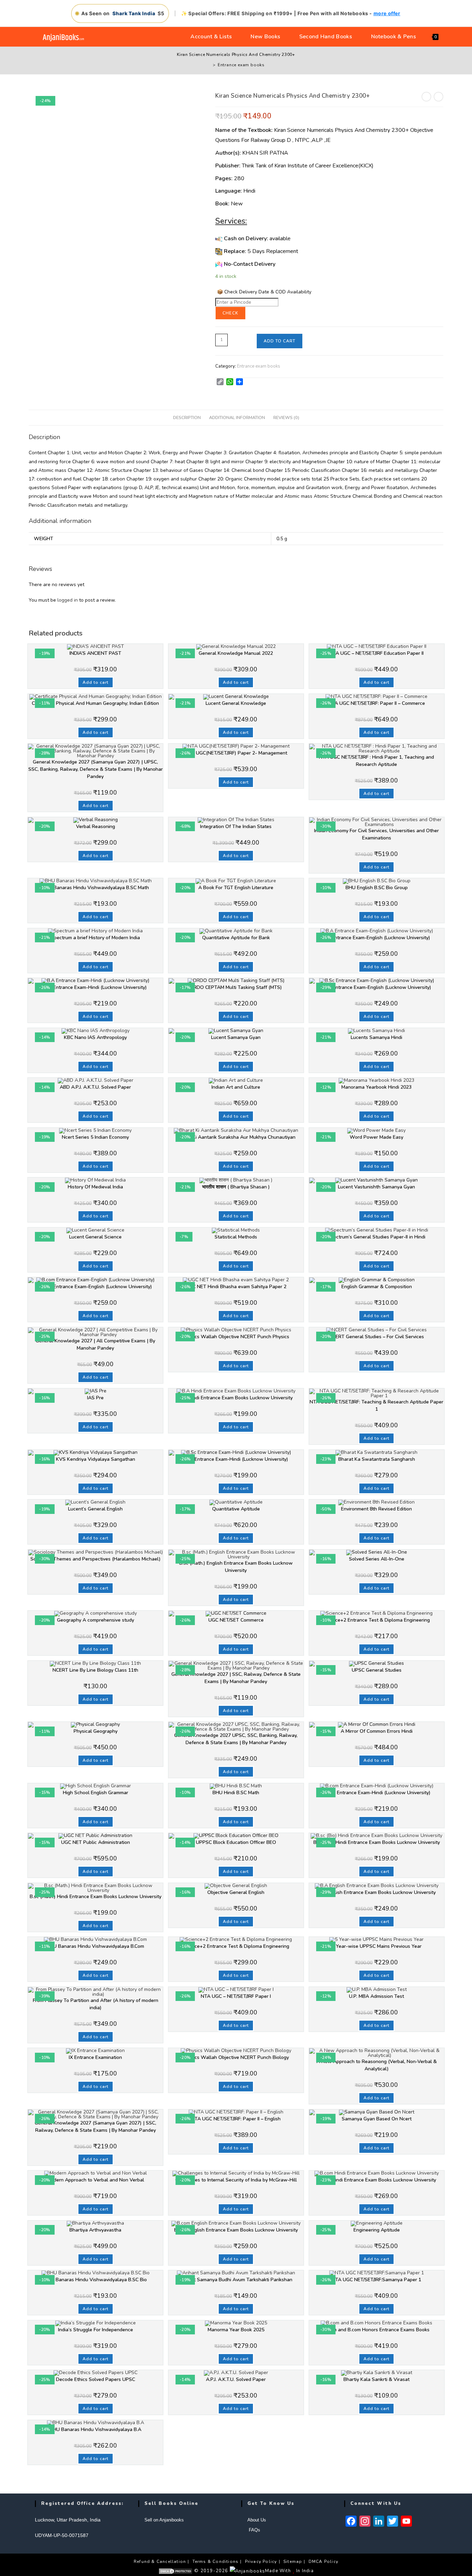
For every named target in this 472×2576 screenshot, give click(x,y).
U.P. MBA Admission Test (376, 1996)
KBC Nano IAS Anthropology (95, 1037)
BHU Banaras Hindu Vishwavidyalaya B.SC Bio (96, 2280)
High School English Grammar (96, 1793)
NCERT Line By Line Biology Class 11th (95, 1670)
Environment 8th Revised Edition (376, 1509)
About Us (257, 2520)
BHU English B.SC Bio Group (377, 888)
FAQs (254, 2530)
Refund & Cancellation (160, 2562)
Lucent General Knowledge (236, 703)
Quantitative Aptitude (236, 1509)
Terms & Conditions (216, 2562)
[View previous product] (426, 97)
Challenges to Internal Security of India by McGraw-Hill (236, 2180)
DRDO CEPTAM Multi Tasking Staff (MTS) (236, 987)
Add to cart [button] (96, 682)
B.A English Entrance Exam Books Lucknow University (377, 1892)
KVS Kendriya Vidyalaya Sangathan (96, 1459)
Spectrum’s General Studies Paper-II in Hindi (376, 1237)
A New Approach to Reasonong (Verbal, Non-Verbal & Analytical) (377, 2065)
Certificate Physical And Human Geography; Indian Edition (95, 703)
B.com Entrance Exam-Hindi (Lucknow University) (376, 1793)
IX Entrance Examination (95, 2057)
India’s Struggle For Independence (96, 2330)
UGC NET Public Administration (96, 1842)
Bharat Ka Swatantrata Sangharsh (377, 1459)
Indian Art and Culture (236, 1087)
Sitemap (293, 2562)
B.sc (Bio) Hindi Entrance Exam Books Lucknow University (377, 1842)
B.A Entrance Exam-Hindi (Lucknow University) (96, 987)
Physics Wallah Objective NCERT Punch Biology (236, 2057)
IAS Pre (95, 1398)
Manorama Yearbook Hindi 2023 (376, 1087)
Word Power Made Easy (376, 1137)
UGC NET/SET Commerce (236, 1620)
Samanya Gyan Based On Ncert (377, 2119)
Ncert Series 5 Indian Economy (95, 1137)
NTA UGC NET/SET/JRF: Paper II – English (236, 2119)
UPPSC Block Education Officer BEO (236, 1842)
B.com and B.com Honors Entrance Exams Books (376, 2330)
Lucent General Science (95, 1237)
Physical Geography (96, 1731)
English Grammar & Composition (377, 1287)
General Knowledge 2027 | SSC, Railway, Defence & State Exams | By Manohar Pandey (236, 1678)
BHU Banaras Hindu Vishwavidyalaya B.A (96, 2429)
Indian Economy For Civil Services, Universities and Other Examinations (376, 834)
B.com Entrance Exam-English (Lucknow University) (96, 1287)
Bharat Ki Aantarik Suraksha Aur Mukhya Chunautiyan (236, 1137)
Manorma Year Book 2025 (236, 2330)
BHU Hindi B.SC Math (236, 1793)
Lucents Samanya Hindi (376, 1037)
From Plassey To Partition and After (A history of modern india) (96, 2004)
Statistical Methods (236, 1237)
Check (230, 313)
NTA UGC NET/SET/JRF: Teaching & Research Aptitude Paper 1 (376, 1406)
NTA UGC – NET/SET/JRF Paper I (236, 1996)
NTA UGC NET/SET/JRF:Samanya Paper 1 (376, 2280)
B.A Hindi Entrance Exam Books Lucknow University (236, 1398)
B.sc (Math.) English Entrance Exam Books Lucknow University (236, 1567)
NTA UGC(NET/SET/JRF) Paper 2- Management (236, 753)
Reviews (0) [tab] (286, 417)
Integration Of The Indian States (236, 827)
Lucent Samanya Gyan (236, 1037)
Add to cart (280, 341)
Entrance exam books (241, 65)
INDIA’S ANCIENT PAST (95, 653)
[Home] (209, 65)
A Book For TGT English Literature (236, 888)
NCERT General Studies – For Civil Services (376, 1337)
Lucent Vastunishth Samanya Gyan (376, 1187)
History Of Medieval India (95, 1187)
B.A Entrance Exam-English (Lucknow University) (376, 938)
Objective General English (236, 1892)
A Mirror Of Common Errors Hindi (377, 1731)
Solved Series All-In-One (377, 1559)
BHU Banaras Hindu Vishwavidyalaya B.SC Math (96, 888)
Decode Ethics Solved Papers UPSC (96, 2379)
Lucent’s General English (95, 1509)
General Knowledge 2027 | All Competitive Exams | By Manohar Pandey (95, 1344)
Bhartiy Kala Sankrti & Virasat (376, 2379)
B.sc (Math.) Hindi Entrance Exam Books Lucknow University (96, 1897)
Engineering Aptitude (377, 2230)
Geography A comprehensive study (96, 1620)
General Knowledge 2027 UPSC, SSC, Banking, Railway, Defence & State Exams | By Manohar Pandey (236, 1739)
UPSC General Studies (377, 1670)
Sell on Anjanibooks (164, 2520)
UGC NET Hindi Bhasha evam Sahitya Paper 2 (236, 1287)
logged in (68, 600)
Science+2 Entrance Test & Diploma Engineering (376, 1620)
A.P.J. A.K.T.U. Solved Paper (236, 2379)
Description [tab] (187, 417)
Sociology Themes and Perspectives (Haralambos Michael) (96, 1559)
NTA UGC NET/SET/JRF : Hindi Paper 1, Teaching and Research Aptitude (376, 761)
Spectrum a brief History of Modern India (95, 938)
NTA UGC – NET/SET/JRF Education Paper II (376, 653)
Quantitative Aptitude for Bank (236, 938)
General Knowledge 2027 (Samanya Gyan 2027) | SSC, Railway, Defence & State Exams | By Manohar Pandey (95, 2127)
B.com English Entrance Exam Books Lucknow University (236, 2230)
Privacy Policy (261, 2562)
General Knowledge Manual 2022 (236, 653)
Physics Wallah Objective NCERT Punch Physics (236, 1337)
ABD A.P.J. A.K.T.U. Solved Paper (95, 1087)
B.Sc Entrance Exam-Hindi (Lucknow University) (236, 1459)
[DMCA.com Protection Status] (176, 2571)
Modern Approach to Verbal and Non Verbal (96, 2180)
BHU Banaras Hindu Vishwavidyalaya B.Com (95, 1946)
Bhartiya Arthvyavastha (95, 2230)
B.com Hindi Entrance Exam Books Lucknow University (377, 2180)
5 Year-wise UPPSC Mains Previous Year (377, 1946)
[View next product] (438, 97)
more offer (387, 13)
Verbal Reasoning (96, 827)
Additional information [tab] (237, 417)
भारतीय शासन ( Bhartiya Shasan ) (236, 1187)
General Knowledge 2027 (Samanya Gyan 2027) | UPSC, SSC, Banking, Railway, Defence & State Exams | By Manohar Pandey (96, 769)
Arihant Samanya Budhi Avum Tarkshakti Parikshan (236, 2280)
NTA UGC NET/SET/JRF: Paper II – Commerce (377, 703)
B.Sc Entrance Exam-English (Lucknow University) (376, 987)
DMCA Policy (323, 2562)
